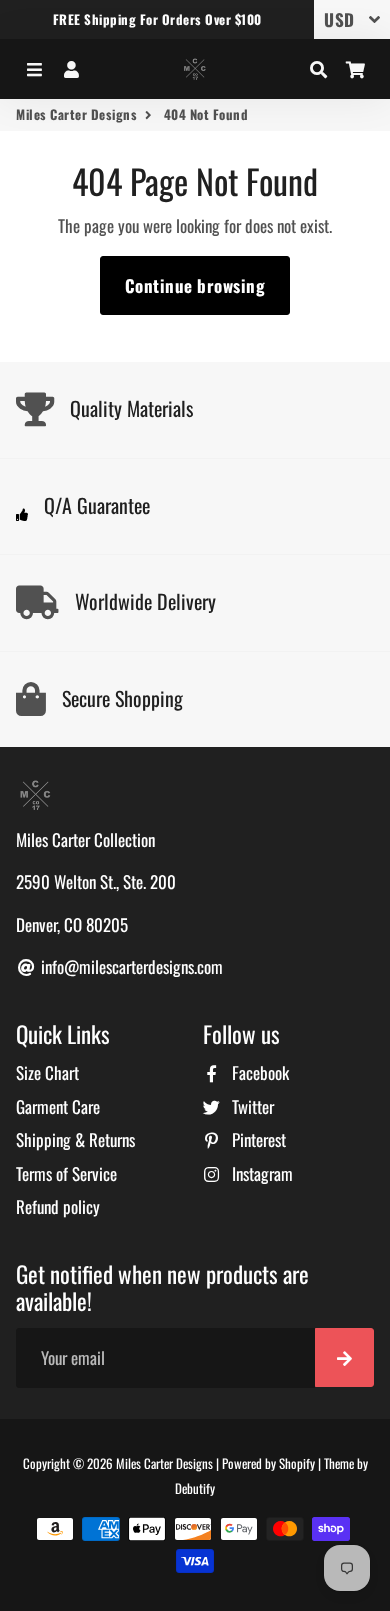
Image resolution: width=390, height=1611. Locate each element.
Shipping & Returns (75, 1139)
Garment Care (58, 1106)
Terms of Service (66, 1173)
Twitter (251, 1106)
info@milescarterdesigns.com (130, 966)
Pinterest (257, 1139)
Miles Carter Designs (76, 114)
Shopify (297, 1463)
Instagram (260, 1173)
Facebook (258, 1072)
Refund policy (58, 1206)
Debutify (195, 1488)
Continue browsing (195, 285)
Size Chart (47, 1072)
